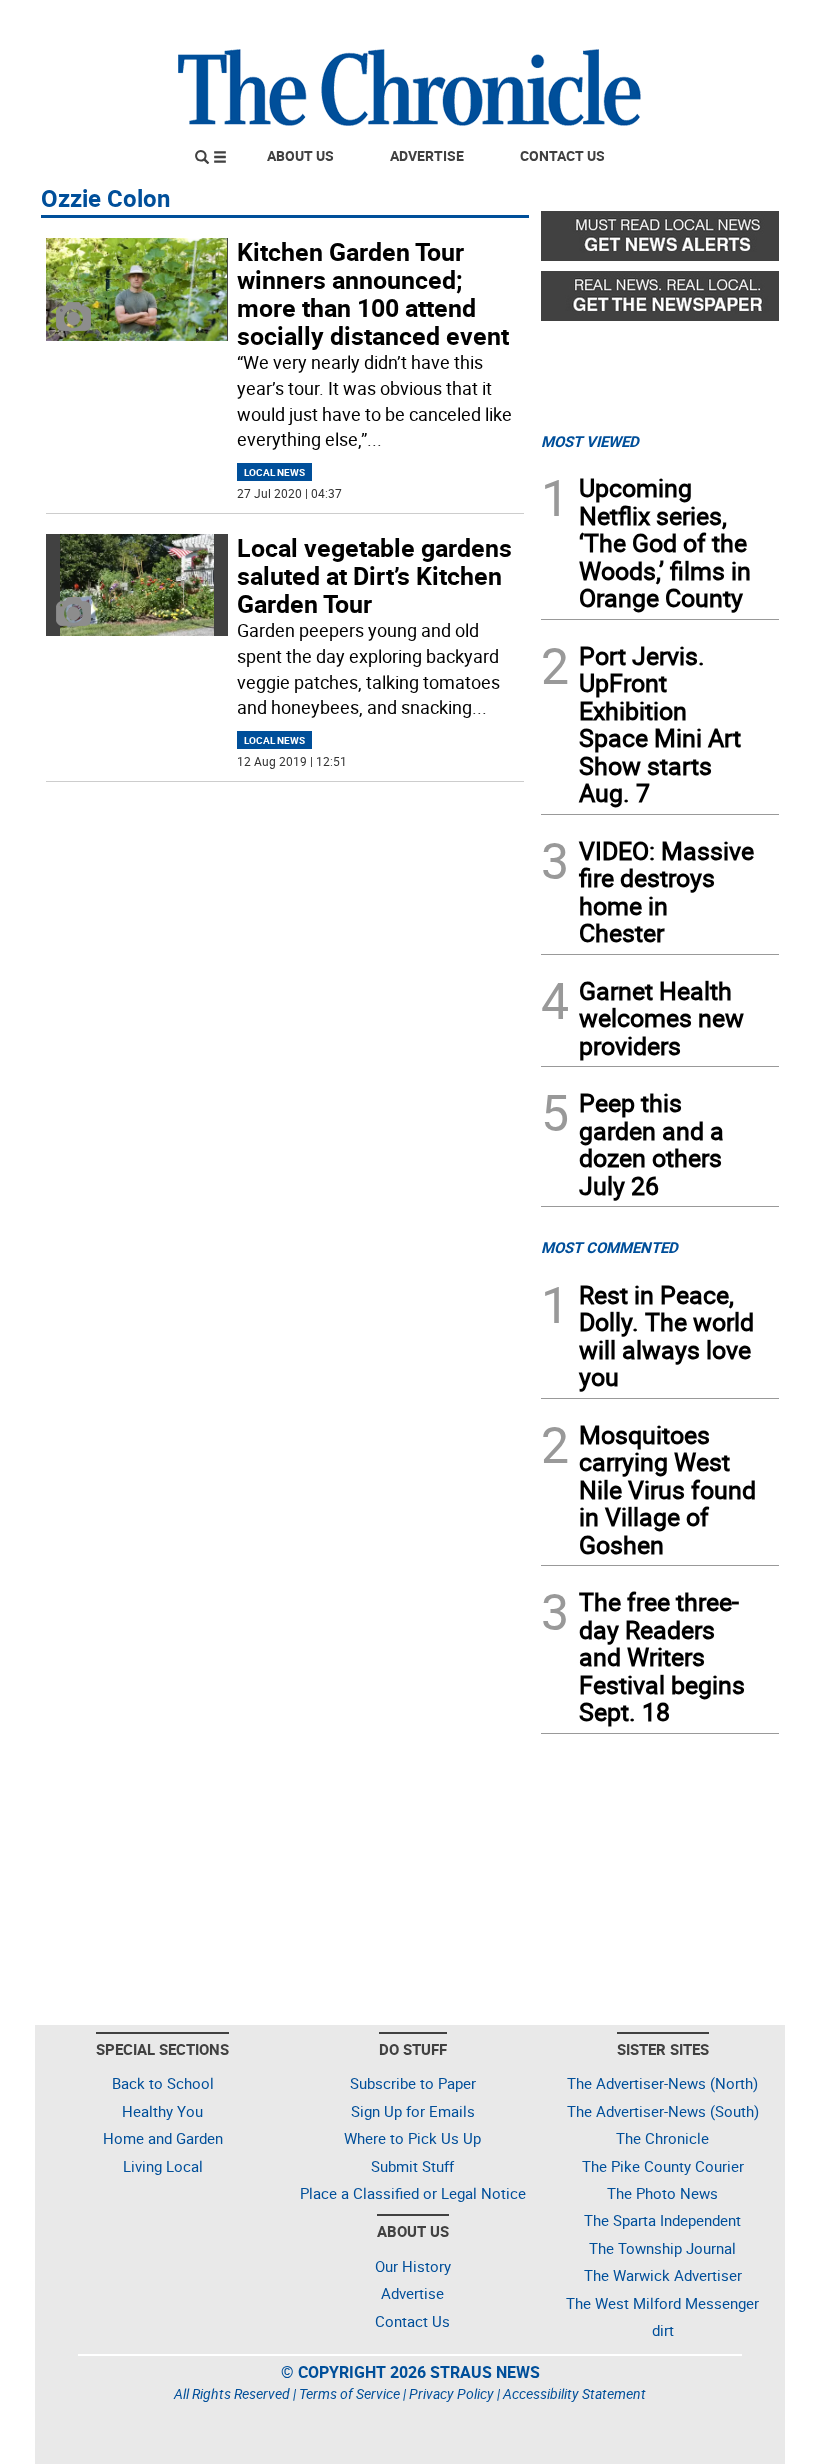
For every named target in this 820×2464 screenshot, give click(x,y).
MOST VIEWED (590, 441)
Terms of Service (349, 2393)
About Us (300, 155)
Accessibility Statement (574, 2393)
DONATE (730, 23)
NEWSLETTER (618, 23)
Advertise (427, 155)
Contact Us (562, 155)
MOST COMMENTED (609, 1247)
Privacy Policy (451, 2393)
